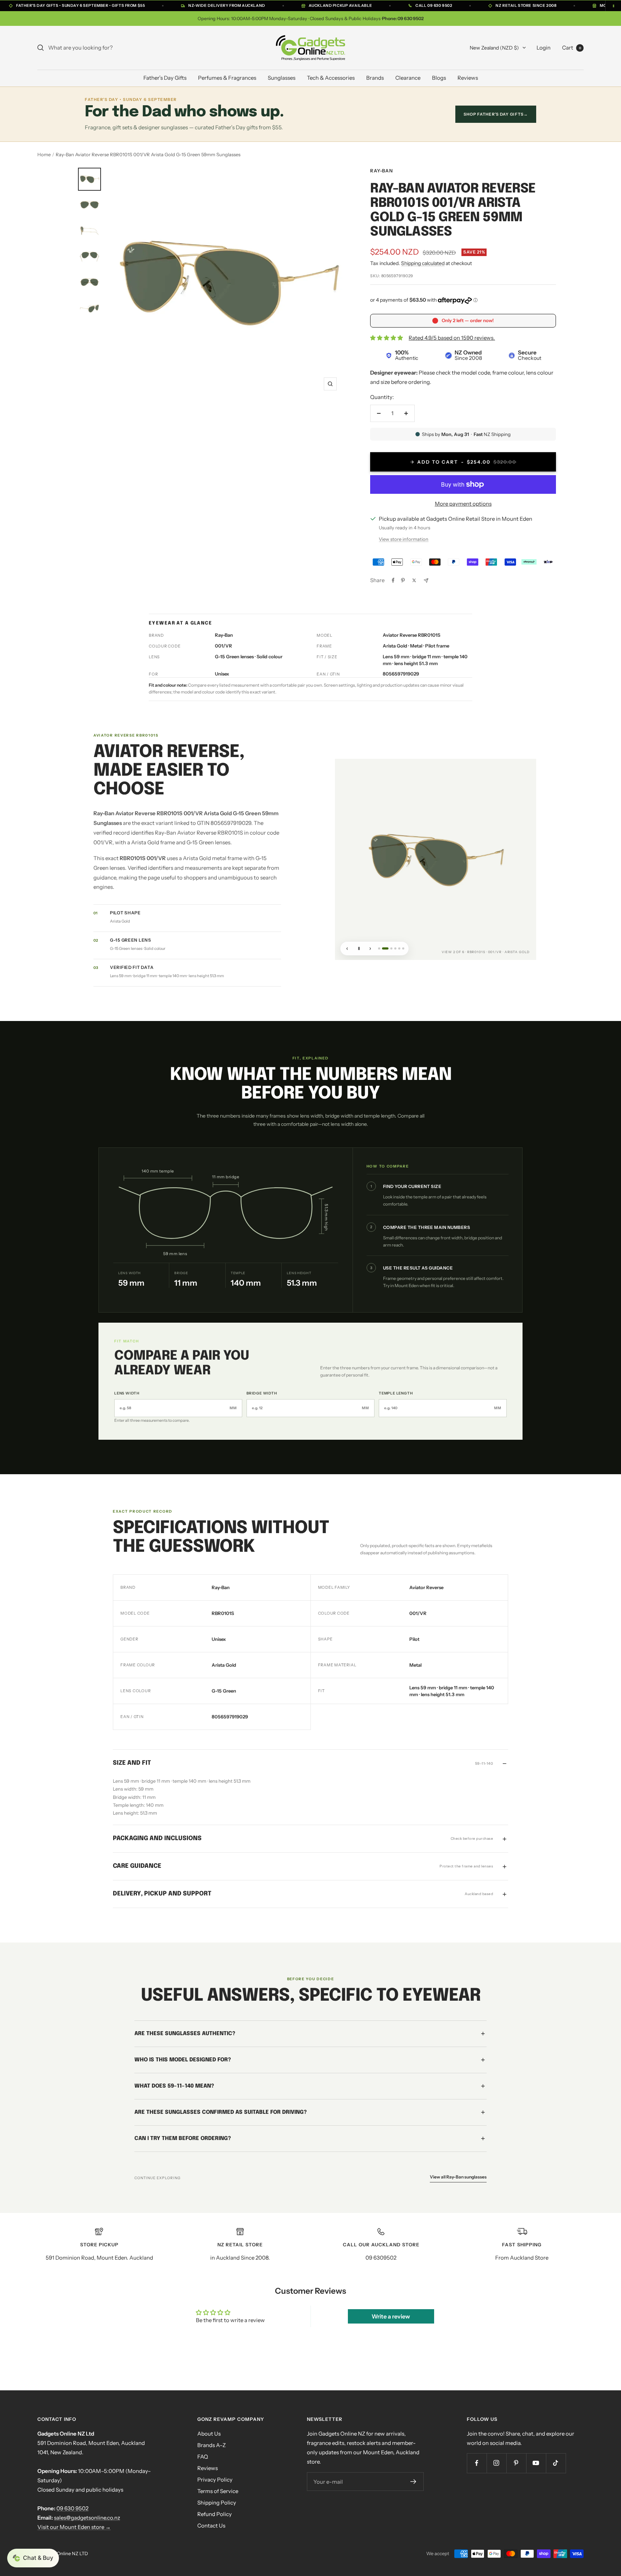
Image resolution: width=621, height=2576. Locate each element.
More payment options (463, 504)
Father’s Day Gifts (165, 78)
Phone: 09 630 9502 (403, 18)
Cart (572, 48)
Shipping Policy (217, 2503)
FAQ (203, 2457)
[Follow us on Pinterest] (516, 2463)
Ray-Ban (381, 171)
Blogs (439, 78)
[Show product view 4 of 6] (395, 948)
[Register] (413, 2482)
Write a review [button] (391, 2316)
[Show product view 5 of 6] (399, 948)
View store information (404, 539)
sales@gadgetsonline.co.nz (87, 2518)
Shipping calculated (423, 263)
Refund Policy (215, 2514)
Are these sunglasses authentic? (185, 2033)
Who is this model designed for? (183, 2060)
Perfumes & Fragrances (227, 78)
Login (544, 48)
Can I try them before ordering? (183, 2138)
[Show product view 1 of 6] (379, 948)
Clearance (408, 78)
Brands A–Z (211, 2445)
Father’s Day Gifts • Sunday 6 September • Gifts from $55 (80, 6)
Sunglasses (282, 78)
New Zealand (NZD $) (494, 48)
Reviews (468, 78)
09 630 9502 (72, 2508)
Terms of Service (218, 2491)
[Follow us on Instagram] (496, 2463)
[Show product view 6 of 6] (403, 948)
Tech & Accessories (331, 78)
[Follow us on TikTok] (556, 2463)
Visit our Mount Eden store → (74, 2527)
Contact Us (211, 2526)
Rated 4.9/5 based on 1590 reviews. (452, 338)
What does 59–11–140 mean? (174, 2086)
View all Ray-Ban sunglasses (458, 2176)
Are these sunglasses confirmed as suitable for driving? (221, 2112)
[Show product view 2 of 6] (383, 948)
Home (44, 154)
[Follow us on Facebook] (477, 2463)
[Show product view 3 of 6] (389, 948)
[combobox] (102, 48)
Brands (375, 78)
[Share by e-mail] (426, 581)
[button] (33, 2558)
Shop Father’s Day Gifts (496, 114)
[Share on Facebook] (393, 580)
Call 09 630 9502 (434, 6)
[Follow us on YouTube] (536, 2463)
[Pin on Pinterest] (403, 580)
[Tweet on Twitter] (414, 580)
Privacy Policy (215, 2480)
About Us (209, 2434)
